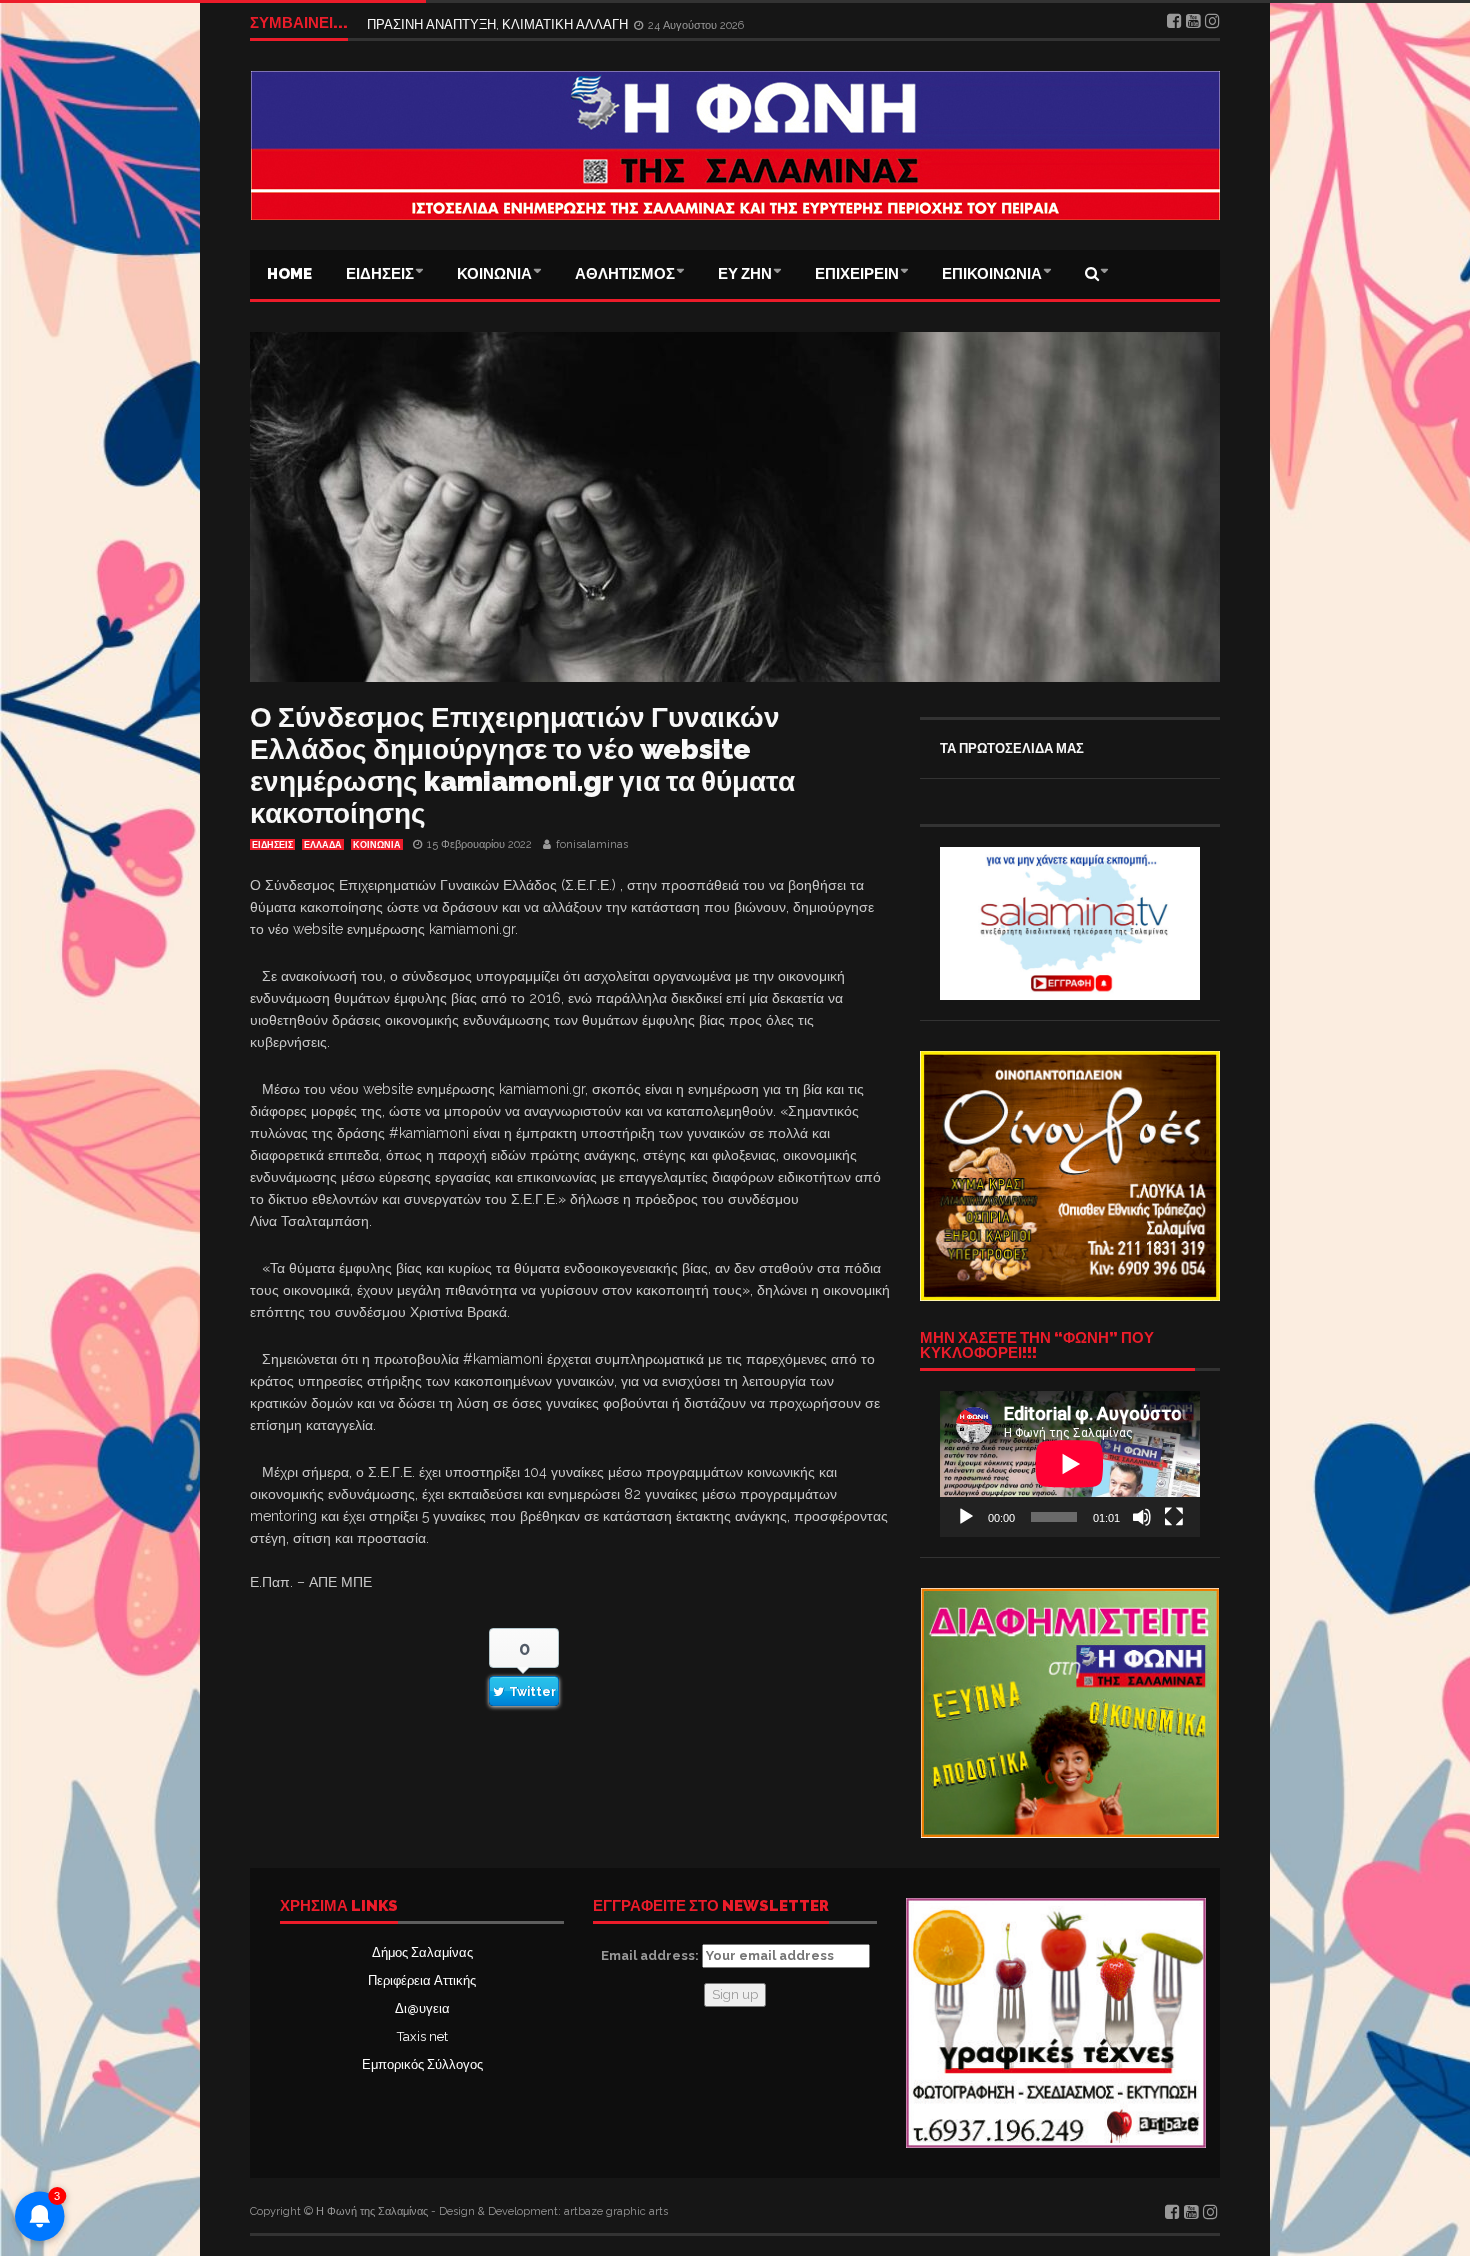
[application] (1070, 1464)
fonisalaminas (592, 844)
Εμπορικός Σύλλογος (422, 2064)
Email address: (651, 1955)
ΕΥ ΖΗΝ (745, 274)
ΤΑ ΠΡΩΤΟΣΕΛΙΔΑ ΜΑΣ (1012, 748)
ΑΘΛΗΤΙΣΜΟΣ (625, 274)
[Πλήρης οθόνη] (1174, 1517)
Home (289, 274)
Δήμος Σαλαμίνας (422, 1952)
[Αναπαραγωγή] (966, 1517)
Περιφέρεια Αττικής (422, 1980)
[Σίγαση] (1142, 1517)
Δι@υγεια (422, 2008)
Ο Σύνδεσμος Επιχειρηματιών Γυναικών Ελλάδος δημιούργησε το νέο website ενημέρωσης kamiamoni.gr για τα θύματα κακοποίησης (522, 765)
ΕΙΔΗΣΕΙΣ (380, 274)
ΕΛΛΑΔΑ (323, 845)
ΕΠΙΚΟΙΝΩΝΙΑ (992, 274)
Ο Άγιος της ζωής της (427, 22)
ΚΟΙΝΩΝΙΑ (494, 274)
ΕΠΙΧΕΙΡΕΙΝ (857, 274)
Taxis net (422, 2036)
